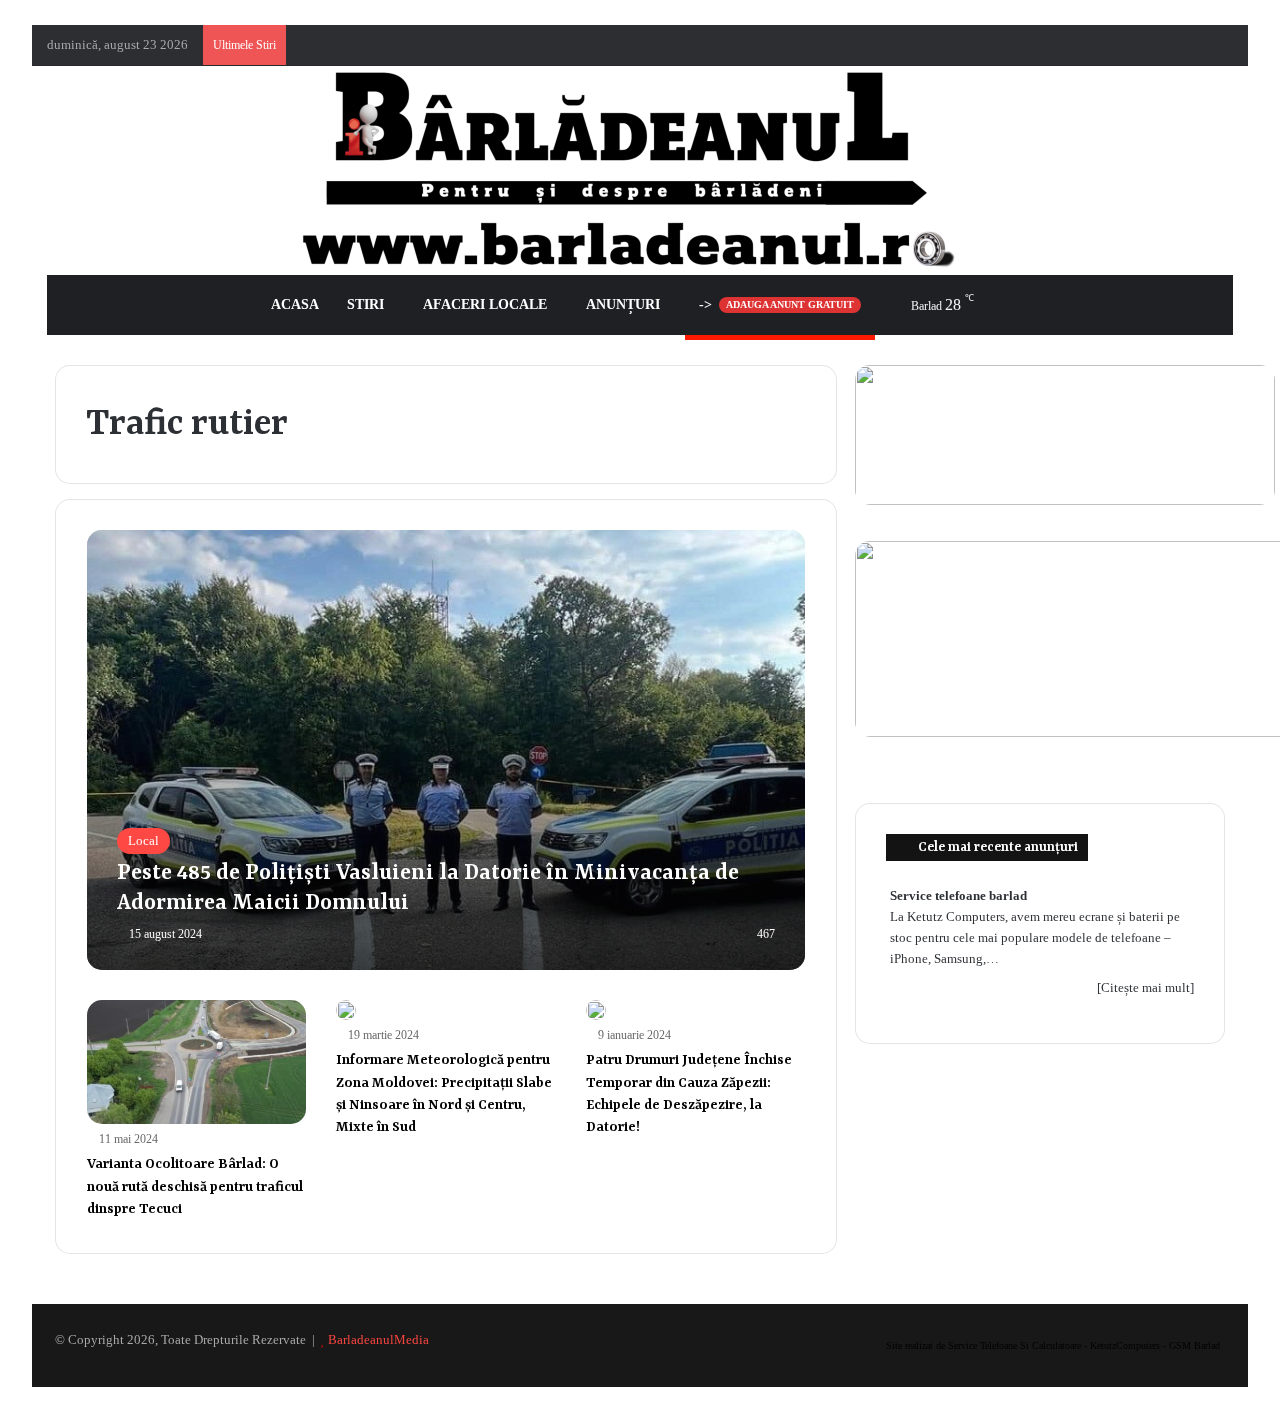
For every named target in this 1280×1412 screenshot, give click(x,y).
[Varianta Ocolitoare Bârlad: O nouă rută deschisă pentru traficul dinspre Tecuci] (197, 1062)
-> (776, 304)
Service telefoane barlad (958, 895)
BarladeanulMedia (378, 1339)
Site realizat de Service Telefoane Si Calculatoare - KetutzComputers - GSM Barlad (1053, 1345)
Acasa (295, 304)
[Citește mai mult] (1145, 987)
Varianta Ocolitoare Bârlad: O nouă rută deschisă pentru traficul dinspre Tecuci (195, 1186)
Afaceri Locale (485, 304)
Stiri (365, 304)
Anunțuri (623, 304)
